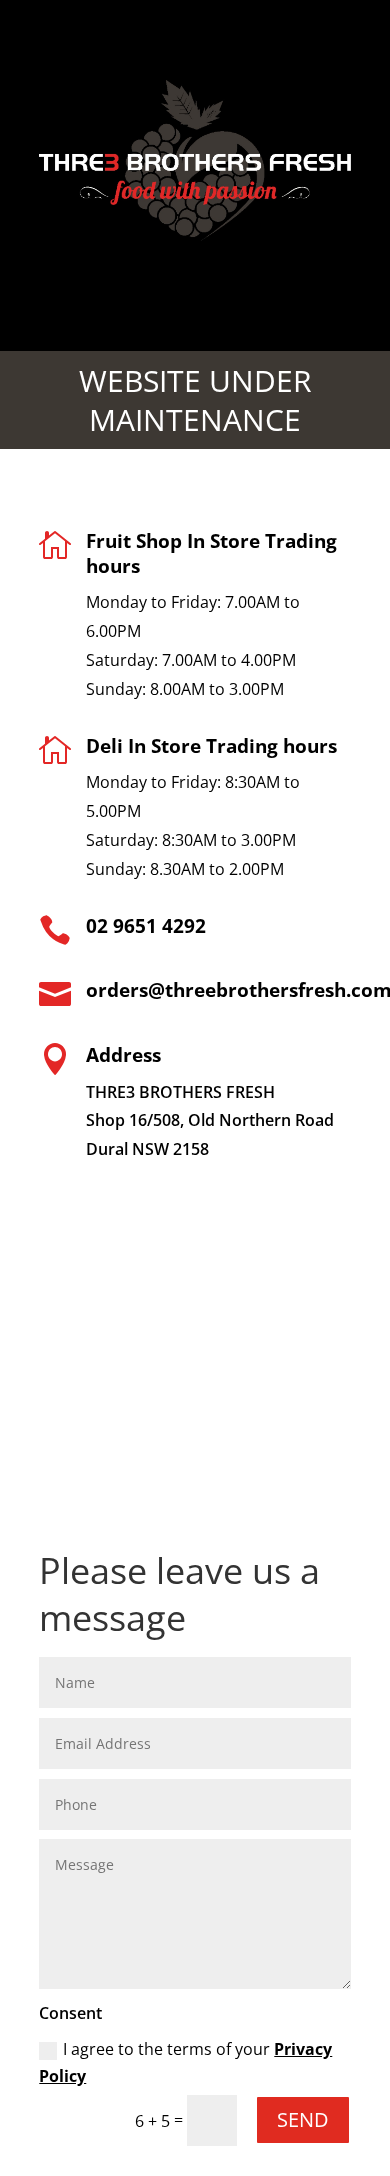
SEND (303, 2119)
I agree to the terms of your (185, 2062)
